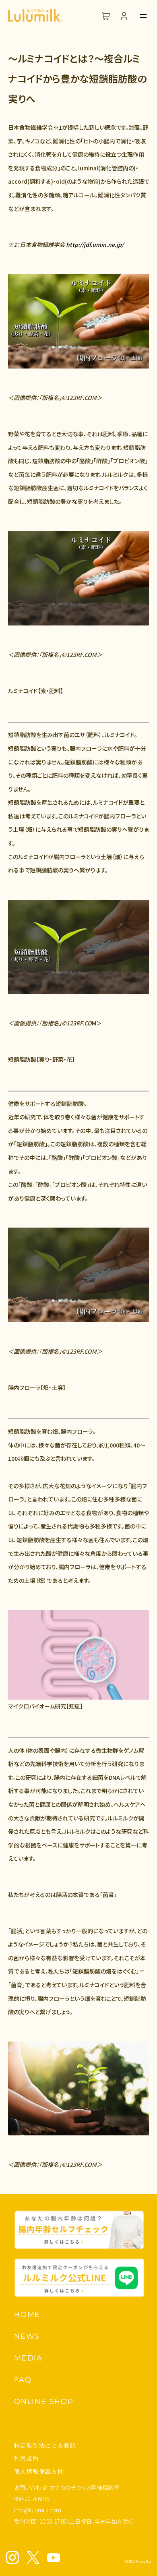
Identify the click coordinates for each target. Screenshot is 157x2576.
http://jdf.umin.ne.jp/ (95, 244)
